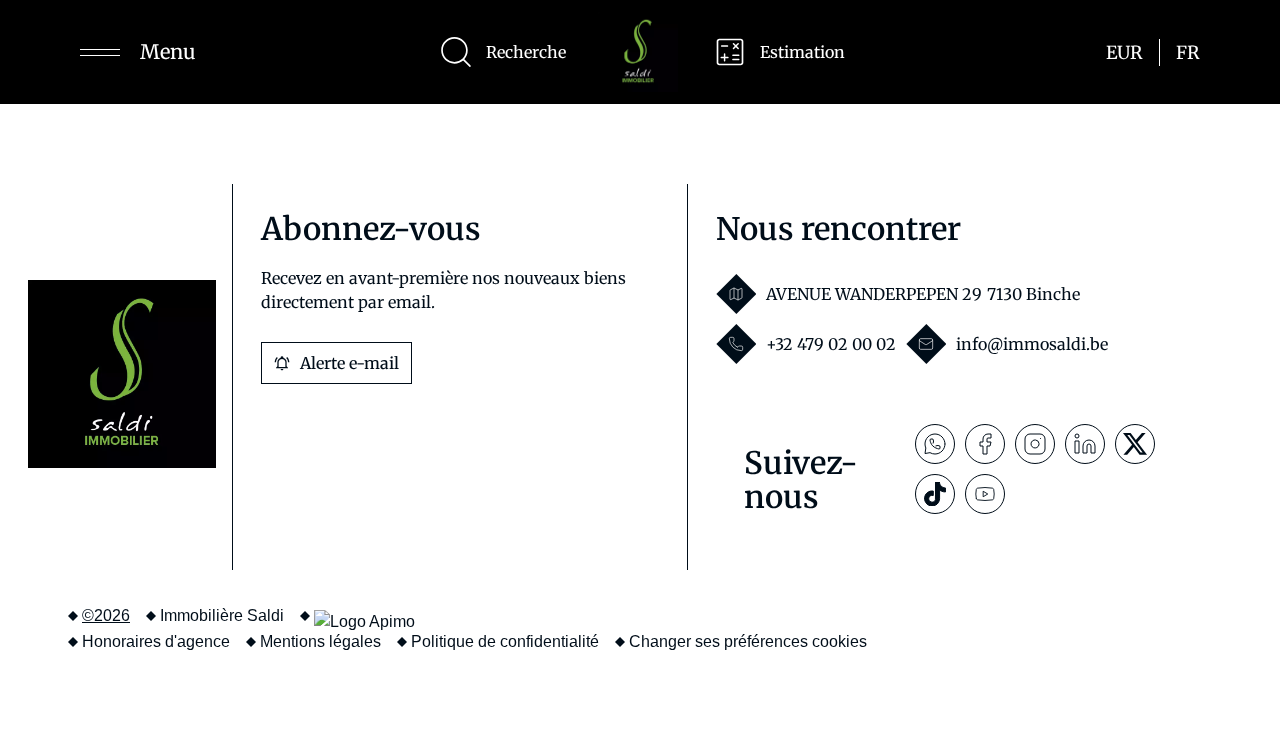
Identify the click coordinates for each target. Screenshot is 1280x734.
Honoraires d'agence (156, 641)
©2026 (106, 615)
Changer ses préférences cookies (748, 641)
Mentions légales (320, 641)
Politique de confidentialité (505, 641)
